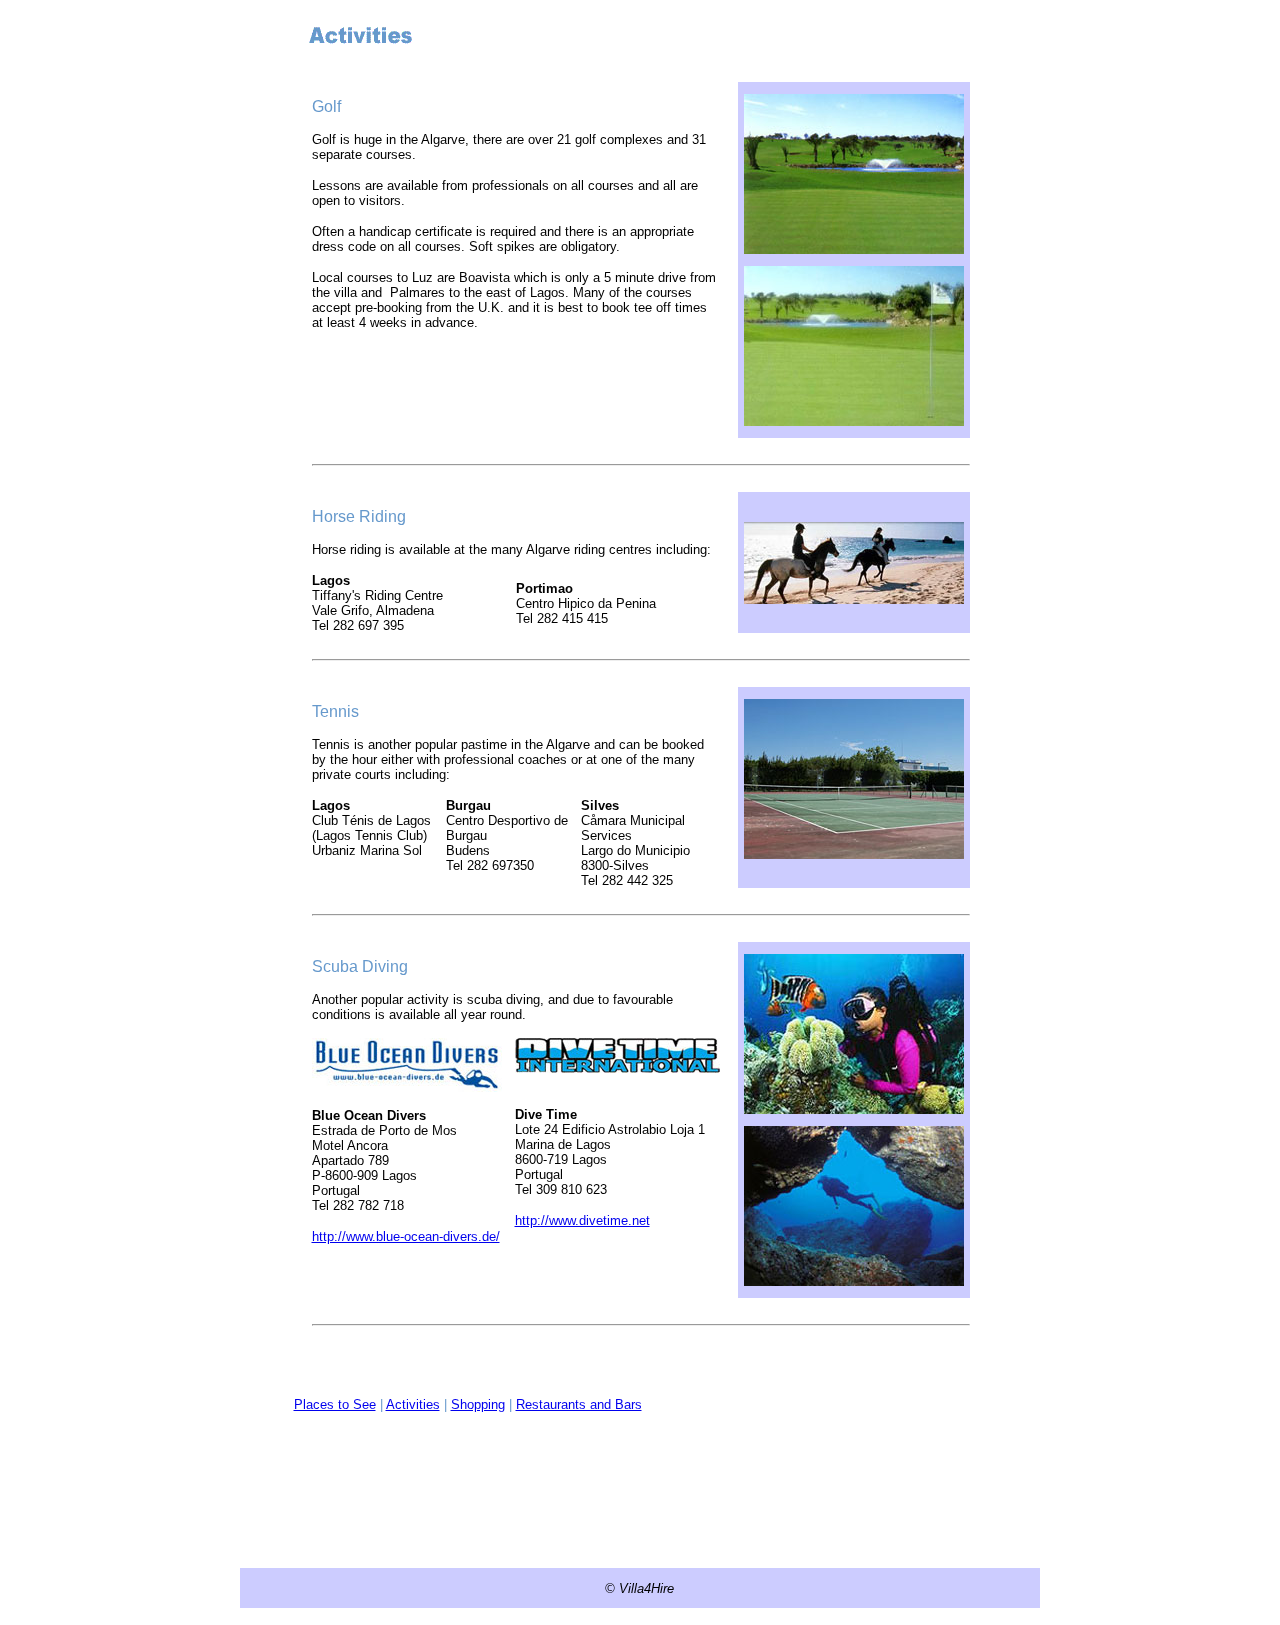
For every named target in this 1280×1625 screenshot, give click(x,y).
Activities (413, 1404)
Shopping (478, 1404)
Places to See (335, 1404)
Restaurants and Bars (579, 1404)
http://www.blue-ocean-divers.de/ (406, 1236)
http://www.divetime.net (582, 1220)
